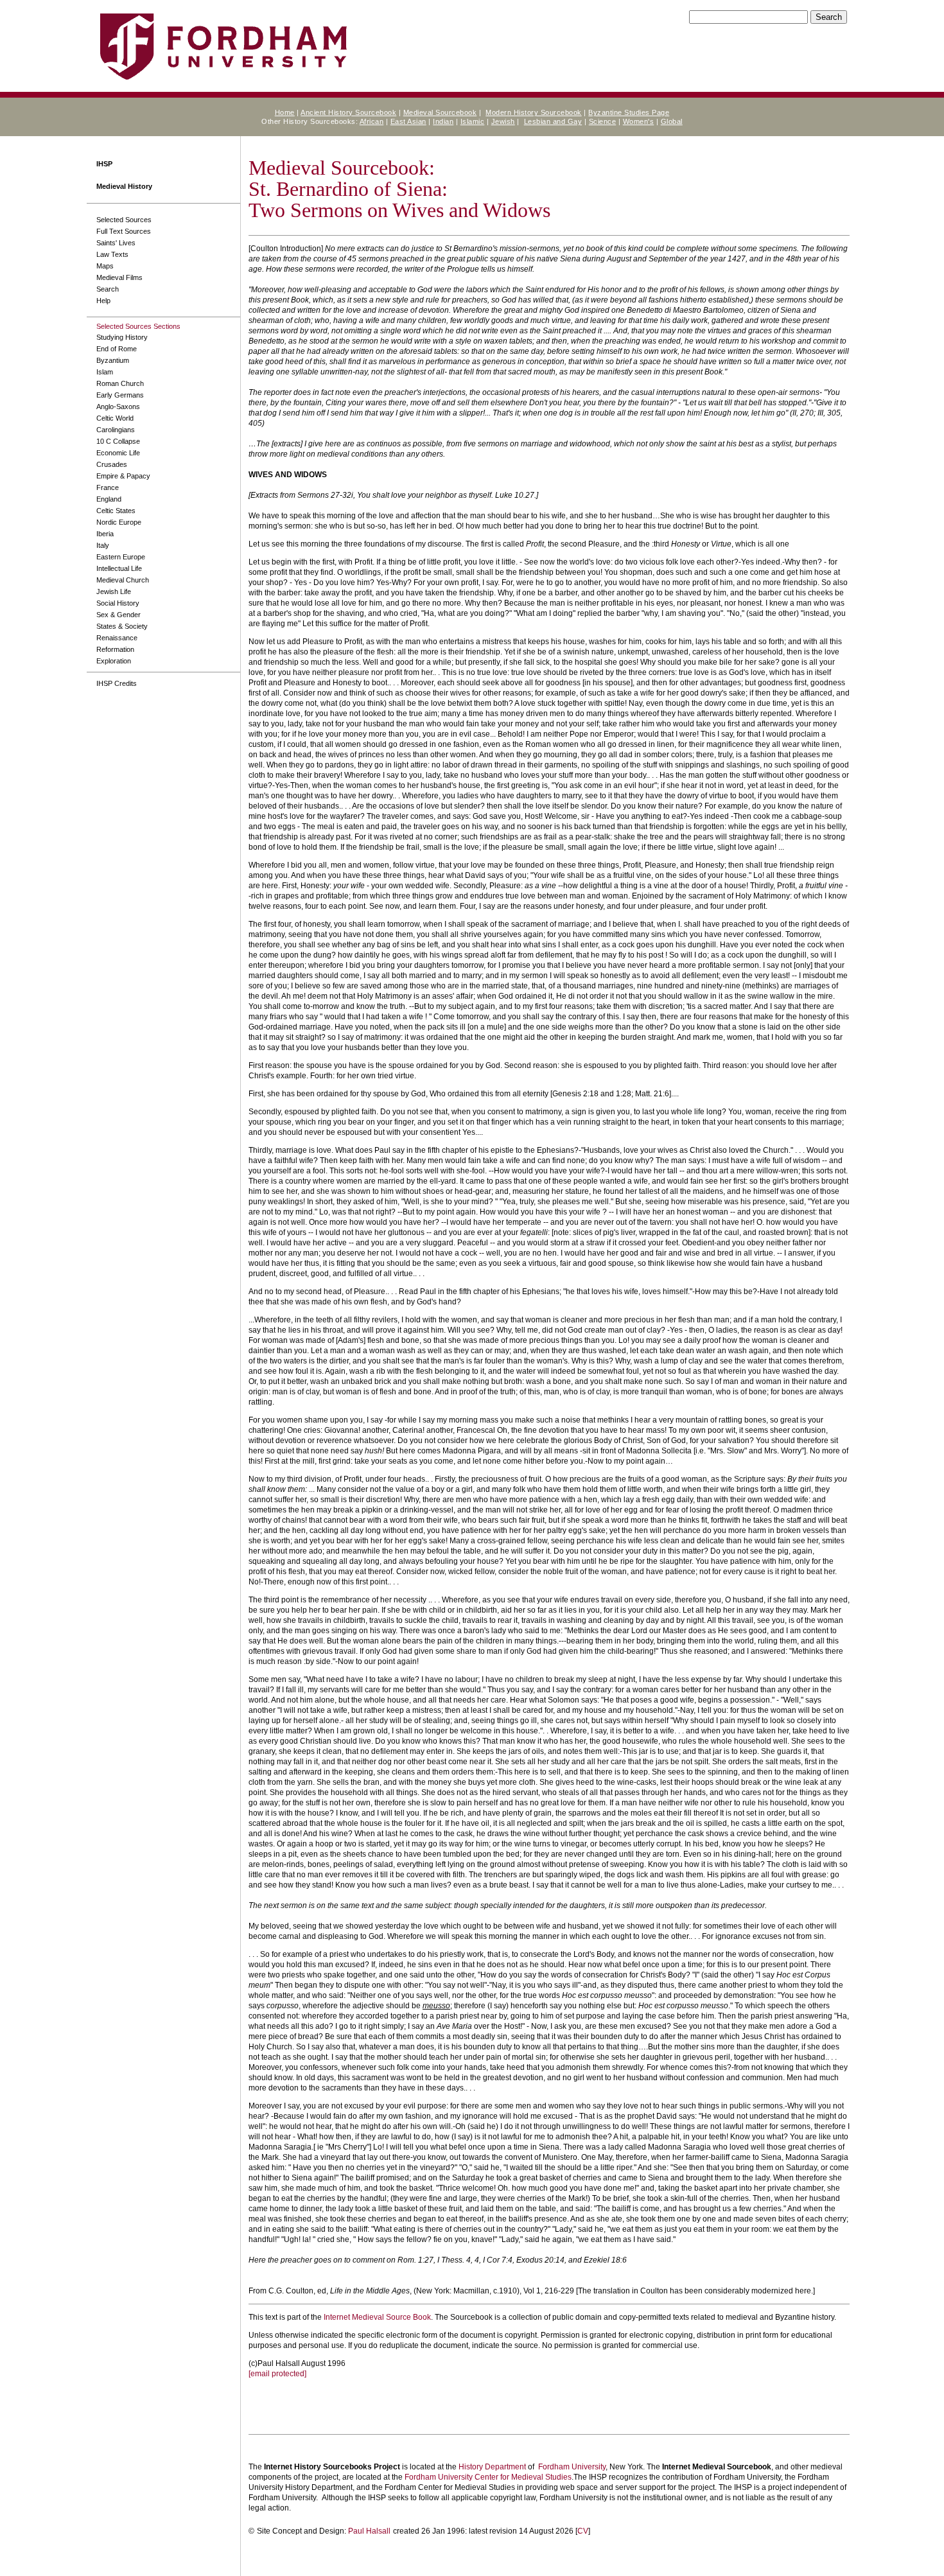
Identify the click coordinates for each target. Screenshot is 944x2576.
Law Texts (112, 254)
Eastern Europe (121, 557)
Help (103, 301)
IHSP (104, 164)
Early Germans (120, 395)
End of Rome (117, 349)
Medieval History (124, 186)
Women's (639, 121)
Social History (118, 603)
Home (285, 112)
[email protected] (277, 2374)
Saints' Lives (116, 243)
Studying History (122, 337)
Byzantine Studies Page (629, 112)
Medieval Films (119, 277)
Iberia (105, 534)
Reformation (115, 649)
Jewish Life (114, 591)
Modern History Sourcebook (534, 112)
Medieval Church (123, 580)
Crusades (112, 464)
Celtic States (116, 511)
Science (603, 121)
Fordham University (572, 2467)
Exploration (114, 661)
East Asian (408, 121)
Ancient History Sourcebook (348, 112)
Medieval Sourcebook (440, 112)
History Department (492, 2467)
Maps (105, 266)
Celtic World (115, 418)
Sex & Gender (118, 615)
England (109, 499)
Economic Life (118, 453)
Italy (103, 545)
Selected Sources (124, 220)
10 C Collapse (118, 441)
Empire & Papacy (123, 476)
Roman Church (120, 383)
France (108, 487)
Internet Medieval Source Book (377, 2317)
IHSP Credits (117, 683)
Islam (105, 372)
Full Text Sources (124, 231)
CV (583, 2531)
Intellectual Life (119, 568)
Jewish (503, 121)
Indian (443, 121)
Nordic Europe (119, 522)
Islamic (473, 121)
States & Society (122, 626)
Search (108, 289)
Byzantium (113, 360)
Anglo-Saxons (118, 407)
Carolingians (116, 430)
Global (672, 121)
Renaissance (117, 638)
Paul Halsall (369, 2531)
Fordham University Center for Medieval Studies (488, 2477)
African (372, 121)
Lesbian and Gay (553, 121)
